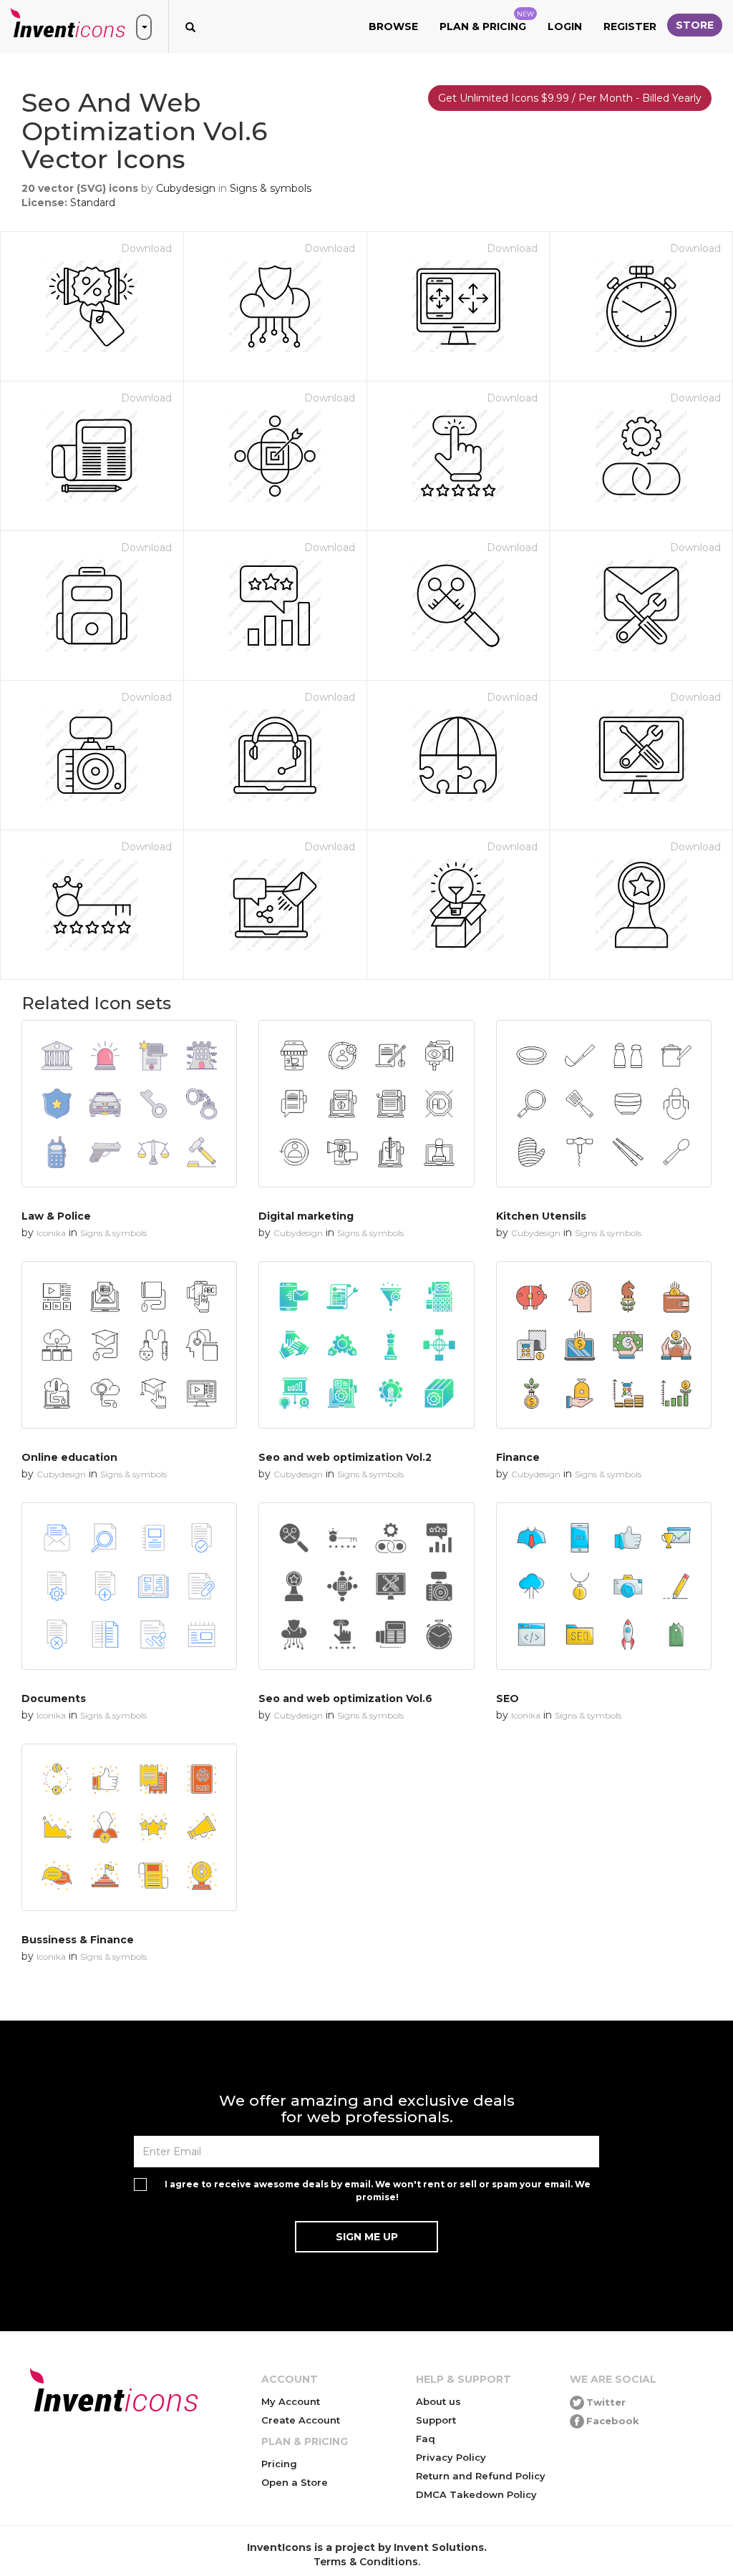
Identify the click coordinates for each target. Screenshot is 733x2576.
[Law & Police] (129, 1104)
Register (630, 26)
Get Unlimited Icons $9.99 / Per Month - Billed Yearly (570, 98)
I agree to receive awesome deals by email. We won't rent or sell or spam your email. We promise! (378, 2190)
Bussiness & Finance (78, 1940)
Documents (54, 1698)
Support (436, 2420)
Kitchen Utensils (541, 1216)
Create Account (301, 2420)
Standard (93, 203)
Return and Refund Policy (481, 2476)
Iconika (51, 1233)
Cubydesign (186, 188)
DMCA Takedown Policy (476, 2494)
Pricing (279, 2464)
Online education (69, 1457)
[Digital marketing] (366, 1104)
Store (695, 25)
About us (438, 2401)
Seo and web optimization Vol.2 (345, 1457)
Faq (426, 2439)
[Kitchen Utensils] (604, 1104)
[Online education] (129, 1345)
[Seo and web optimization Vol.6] (366, 1586)
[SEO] (604, 1586)
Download (146, 248)
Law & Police (56, 1216)
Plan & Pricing (487, 21)
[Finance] (604, 1345)
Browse (393, 26)
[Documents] (129, 1586)
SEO (508, 1698)
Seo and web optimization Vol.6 (345, 1698)
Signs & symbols (271, 188)
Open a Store (295, 2482)
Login (565, 26)
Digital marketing (306, 1216)
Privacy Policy (451, 2457)
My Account (291, 2401)
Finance (518, 1457)
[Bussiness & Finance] (129, 1827)
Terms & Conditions (366, 2562)
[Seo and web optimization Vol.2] (366, 1345)
